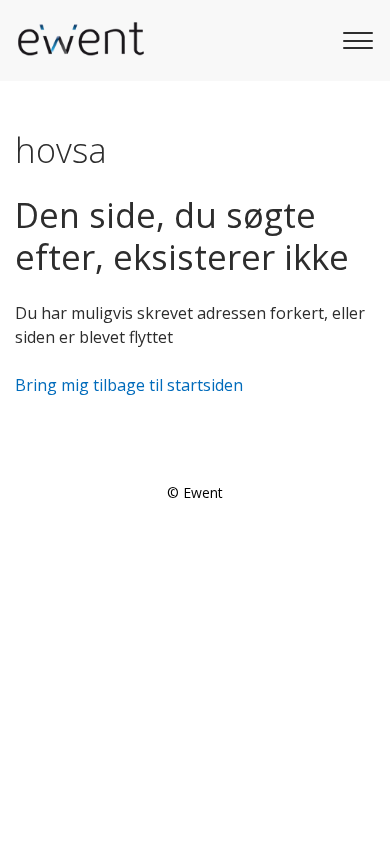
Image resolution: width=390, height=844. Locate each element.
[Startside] (80, 40)
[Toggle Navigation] (355, 38)
